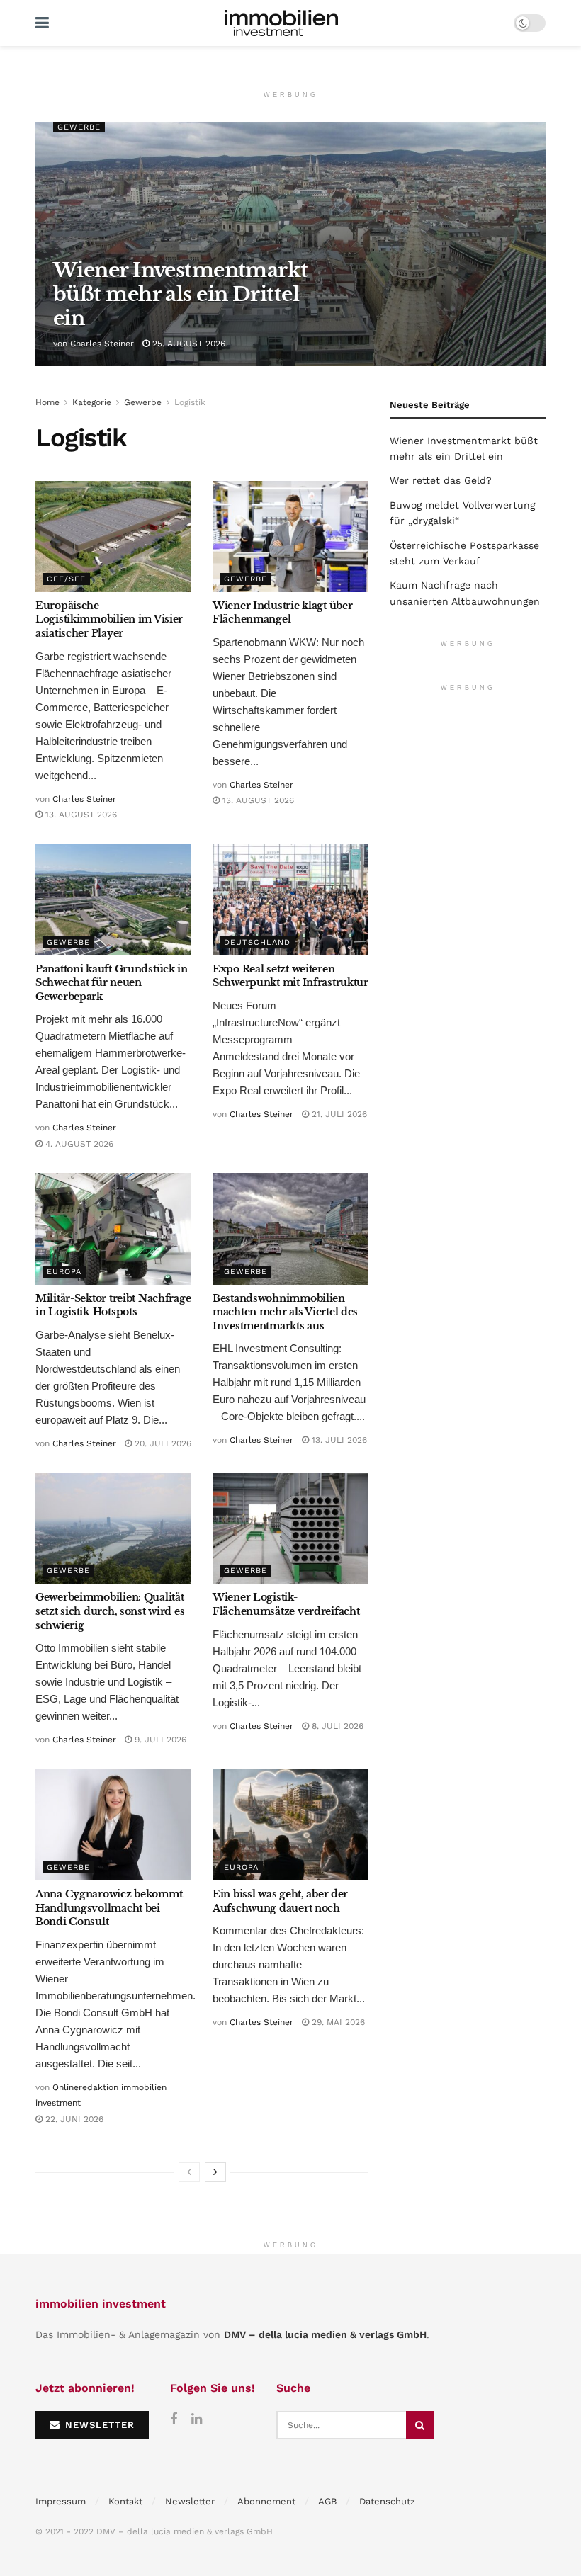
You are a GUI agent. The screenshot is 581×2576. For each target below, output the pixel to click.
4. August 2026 (78, 1144)
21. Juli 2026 (338, 1114)
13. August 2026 (80, 815)
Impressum (61, 2501)
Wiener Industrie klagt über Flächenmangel (282, 613)
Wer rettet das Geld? (441, 480)
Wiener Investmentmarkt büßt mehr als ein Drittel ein (181, 294)
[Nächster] (215, 2172)
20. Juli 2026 (162, 1443)
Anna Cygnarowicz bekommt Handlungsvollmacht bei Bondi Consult (109, 1908)
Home (47, 402)
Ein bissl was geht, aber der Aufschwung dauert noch (280, 1901)
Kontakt (125, 2501)
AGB (327, 2501)
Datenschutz (387, 2501)
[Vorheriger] (189, 2172)
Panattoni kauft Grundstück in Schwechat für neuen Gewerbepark (112, 983)
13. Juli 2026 (338, 1440)
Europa (64, 1272)
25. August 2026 (187, 344)
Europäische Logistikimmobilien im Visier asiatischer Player (109, 619)
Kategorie (92, 402)
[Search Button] (420, 2425)
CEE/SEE (66, 579)
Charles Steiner (102, 344)
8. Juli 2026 (336, 1726)
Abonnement (266, 2501)
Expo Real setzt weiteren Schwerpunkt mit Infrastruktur (290, 976)
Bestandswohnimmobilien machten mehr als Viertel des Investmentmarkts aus (285, 1312)
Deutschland (257, 942)
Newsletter (190, 2501)
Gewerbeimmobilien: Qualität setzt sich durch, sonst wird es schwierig (110, 1611)
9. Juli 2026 (159, 1740)
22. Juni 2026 (73, 2119)
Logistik (190, 402)
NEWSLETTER (98, 2425)
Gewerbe (79, 127)
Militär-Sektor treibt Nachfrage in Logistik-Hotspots (113, 1305)
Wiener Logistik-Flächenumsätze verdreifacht (286, 1604)
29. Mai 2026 (337, 2022)
